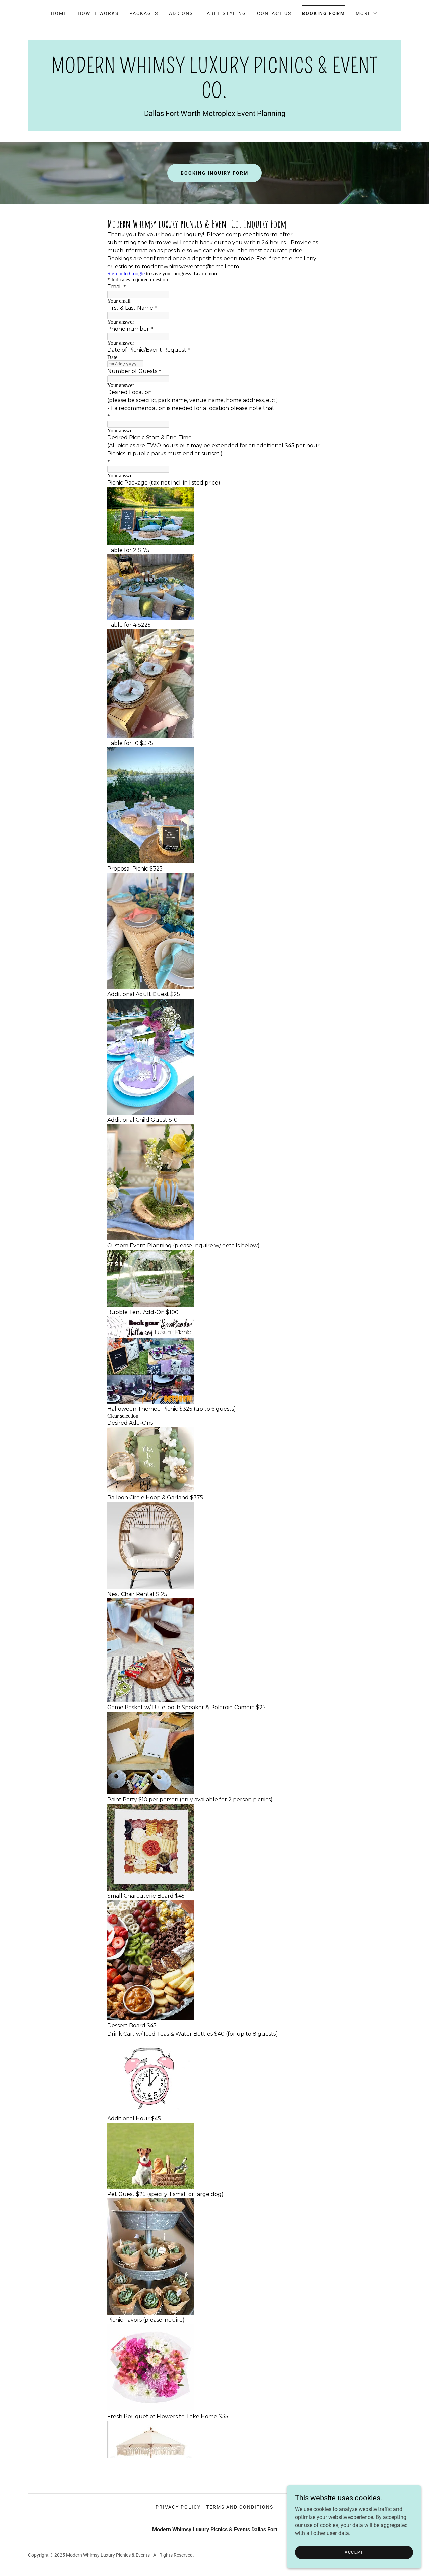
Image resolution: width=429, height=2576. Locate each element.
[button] (367, 13)
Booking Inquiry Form (214, 173)
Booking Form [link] (323, 13)
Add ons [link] (181, 13)
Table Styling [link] (225, 13)
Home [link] (59, 13)
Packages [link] (144, 13)
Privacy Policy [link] (178, 2507)
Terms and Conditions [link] (240, 2507)
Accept (354, 2552)
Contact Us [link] (274, 13)
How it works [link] (98, 13)
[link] (214, 96)
